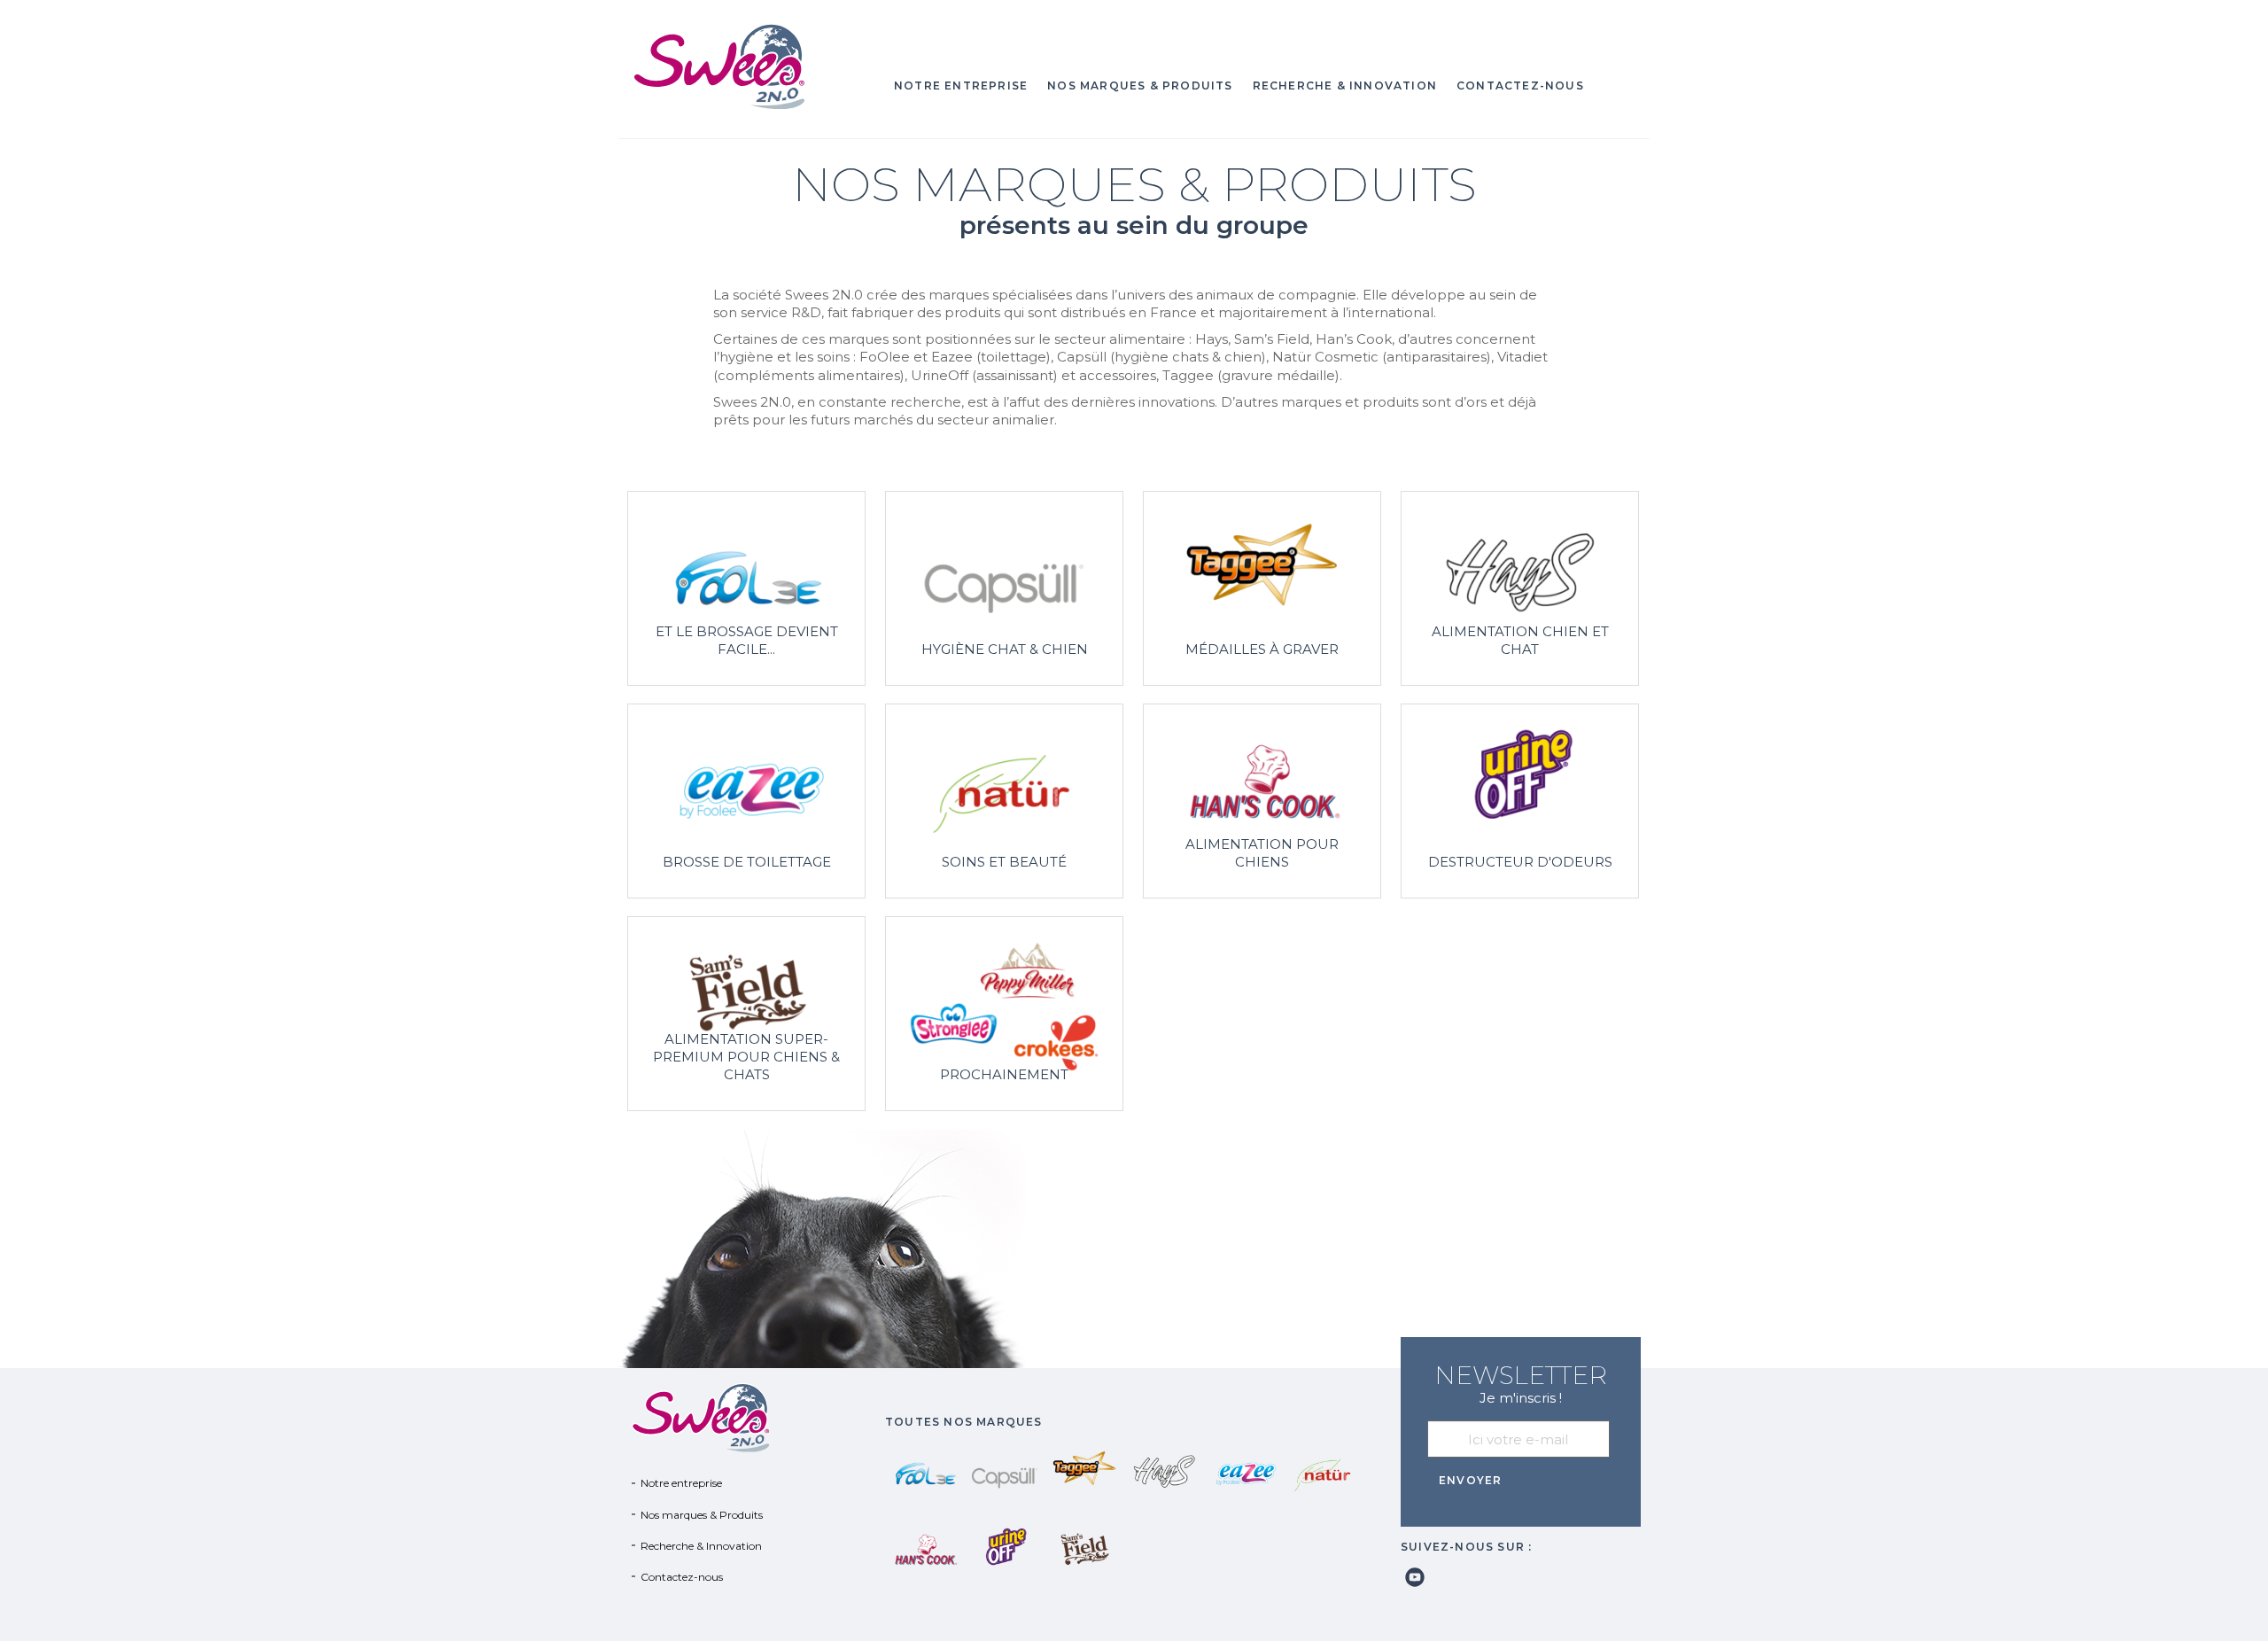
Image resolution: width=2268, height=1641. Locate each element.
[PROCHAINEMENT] (1004, 1012)
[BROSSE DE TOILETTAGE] (746, 800)
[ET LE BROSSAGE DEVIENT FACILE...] (746, 587)
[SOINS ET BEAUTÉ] (1004, 800)
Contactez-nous (1520, 86)
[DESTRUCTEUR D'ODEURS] (1520, 800)
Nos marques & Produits (1140, 86)
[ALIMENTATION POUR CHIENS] (1262, 800)
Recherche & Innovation (1345, 86)
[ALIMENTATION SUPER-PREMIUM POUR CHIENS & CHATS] (746, 1012)
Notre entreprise (961, 86)
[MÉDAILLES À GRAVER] (1262, 587)
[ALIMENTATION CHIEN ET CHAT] (1520, 587)
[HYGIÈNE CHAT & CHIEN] (1004, 587)
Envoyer (1470, 1480)
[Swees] (747, 66)
